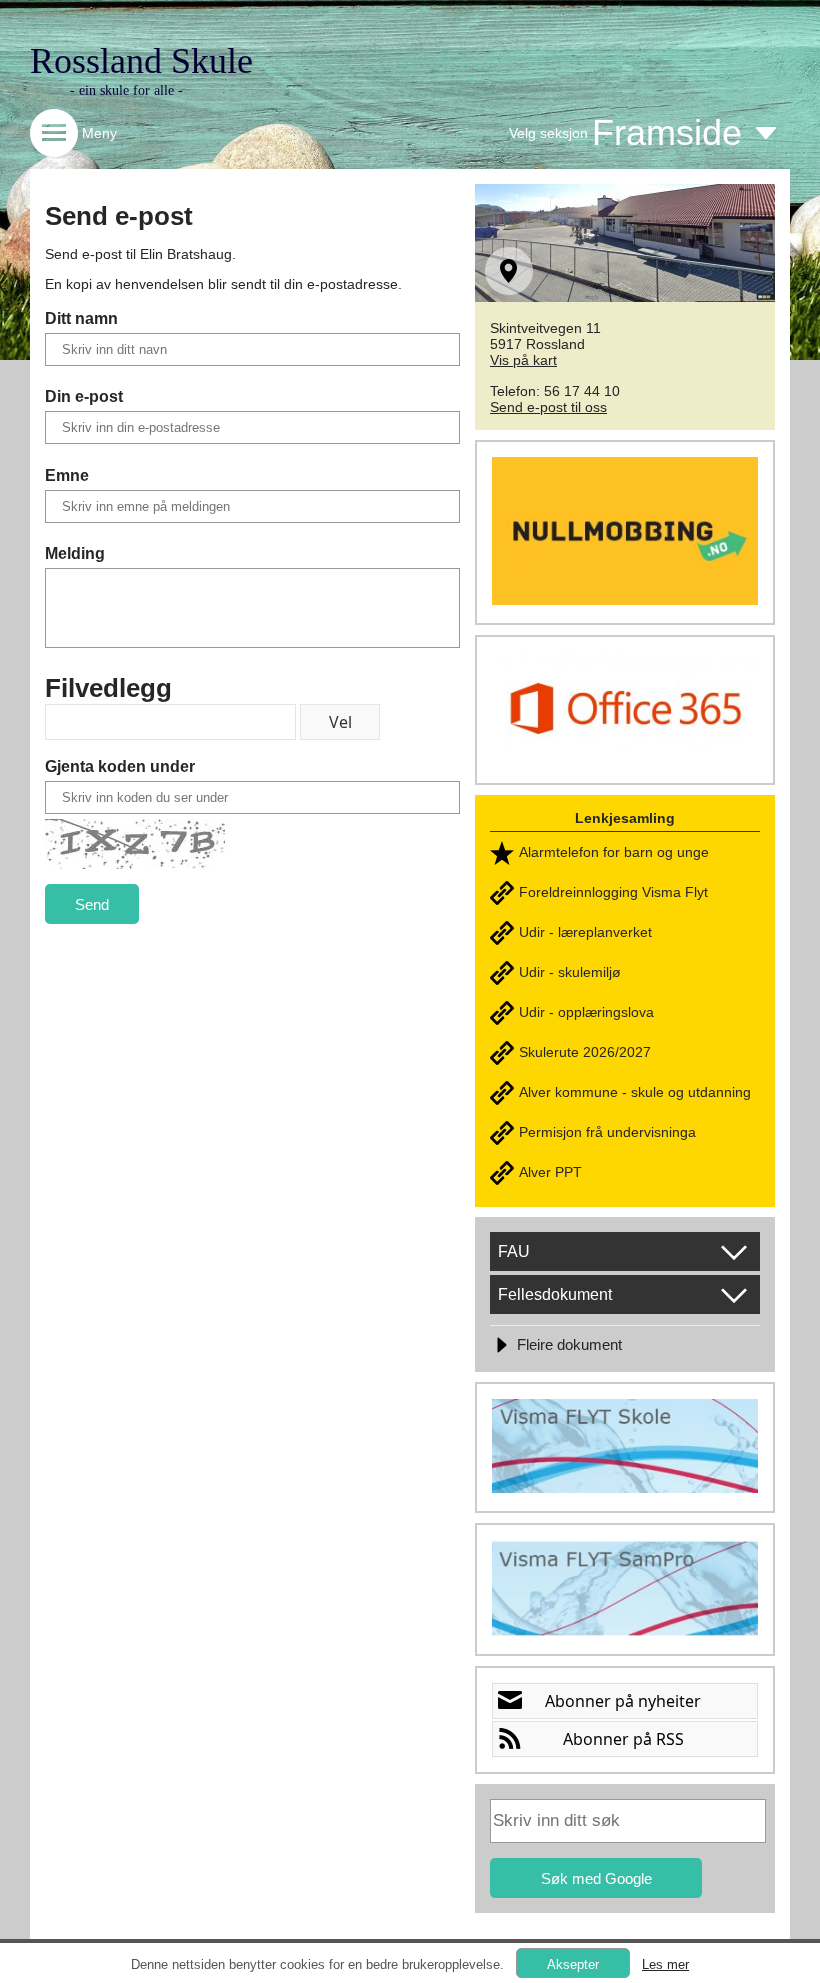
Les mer (665, 1964)
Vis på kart (523, 360)
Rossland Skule (141, 61)
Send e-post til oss (548, 407)
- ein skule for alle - (126, 90)
